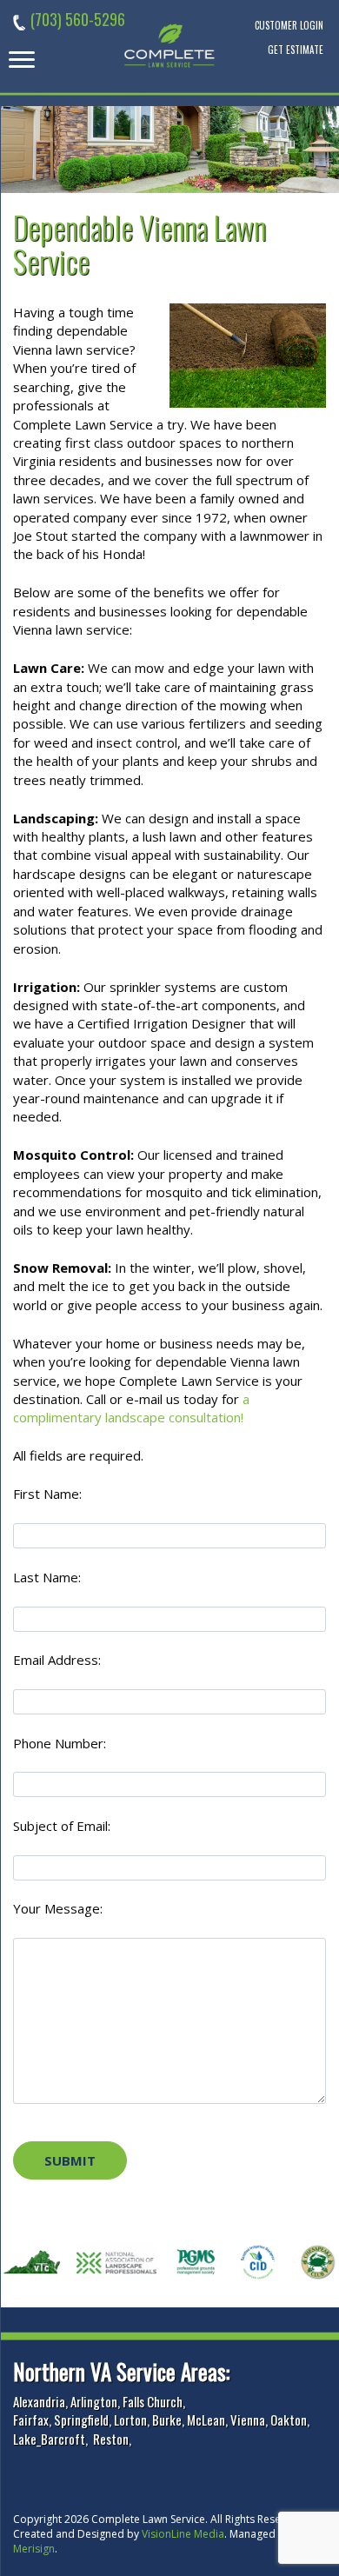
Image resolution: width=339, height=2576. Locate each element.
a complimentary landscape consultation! (131, 1408)
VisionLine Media (183, 2534)
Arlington (94, 2401)
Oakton (289, 2420)
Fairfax (31, 2420)
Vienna (248, 2420)
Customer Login (289, 25)
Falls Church (153, 2401)
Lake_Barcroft (49, 2439)
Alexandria (39, 2401)
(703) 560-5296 (78, 19)
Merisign (34, 2549)
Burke (167, 2420)
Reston (111, 2439)
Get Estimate (296, 50)
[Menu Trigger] (22, 59)
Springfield (81, 2420)
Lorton (130, 2420)
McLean (206, 2420)
